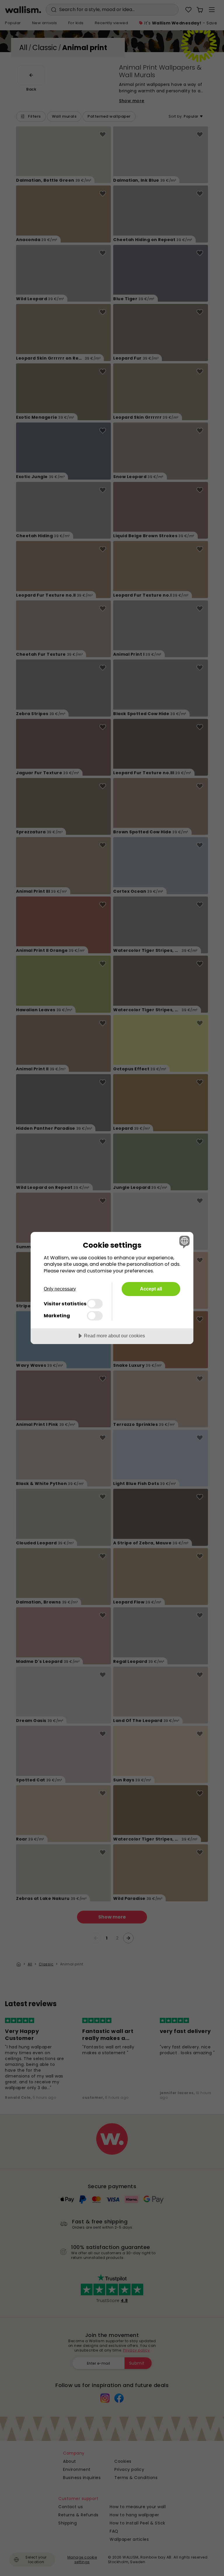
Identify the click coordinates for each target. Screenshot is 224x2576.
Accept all (151, 1289)
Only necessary (60, 1289)
